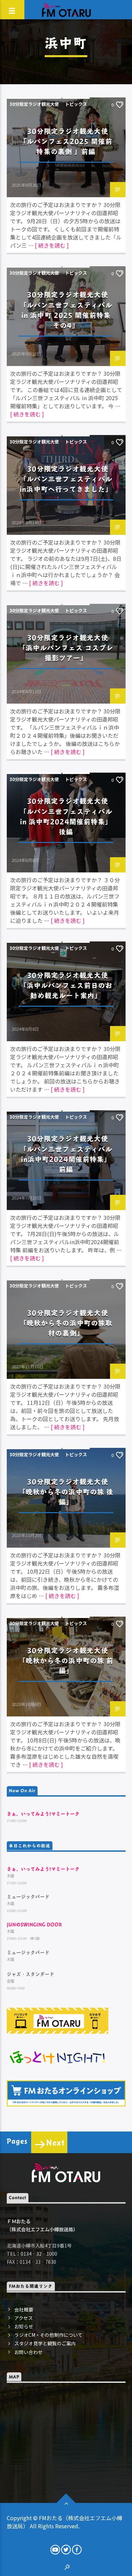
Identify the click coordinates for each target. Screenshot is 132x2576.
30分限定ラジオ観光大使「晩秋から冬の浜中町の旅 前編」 (66, 1660)
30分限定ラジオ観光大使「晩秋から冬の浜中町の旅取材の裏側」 (66, 1323)
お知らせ (24, 2326)
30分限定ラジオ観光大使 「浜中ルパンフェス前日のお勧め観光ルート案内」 (66, 985)
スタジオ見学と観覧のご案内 (45, 2343)
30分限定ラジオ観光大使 (34, 104)
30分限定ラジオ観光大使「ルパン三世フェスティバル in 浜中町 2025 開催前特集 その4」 (66, 310)
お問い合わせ (28, 2352)
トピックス (76, 104)
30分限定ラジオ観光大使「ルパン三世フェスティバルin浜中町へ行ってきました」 (66, 479)
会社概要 (24, 2309)
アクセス (24, 2318)
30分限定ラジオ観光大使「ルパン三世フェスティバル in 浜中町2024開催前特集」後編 (66, 816)
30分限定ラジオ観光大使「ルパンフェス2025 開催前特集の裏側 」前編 (66, 141)
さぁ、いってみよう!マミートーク (43, 1814)
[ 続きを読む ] (52, 245)
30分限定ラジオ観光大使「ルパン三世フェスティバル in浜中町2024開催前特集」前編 (66, 1154)
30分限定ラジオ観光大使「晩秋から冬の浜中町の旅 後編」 (66, 1492)
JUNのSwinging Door (34, 1924)
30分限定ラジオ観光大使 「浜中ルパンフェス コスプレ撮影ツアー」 (66, 648)
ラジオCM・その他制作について (48, 2335)
